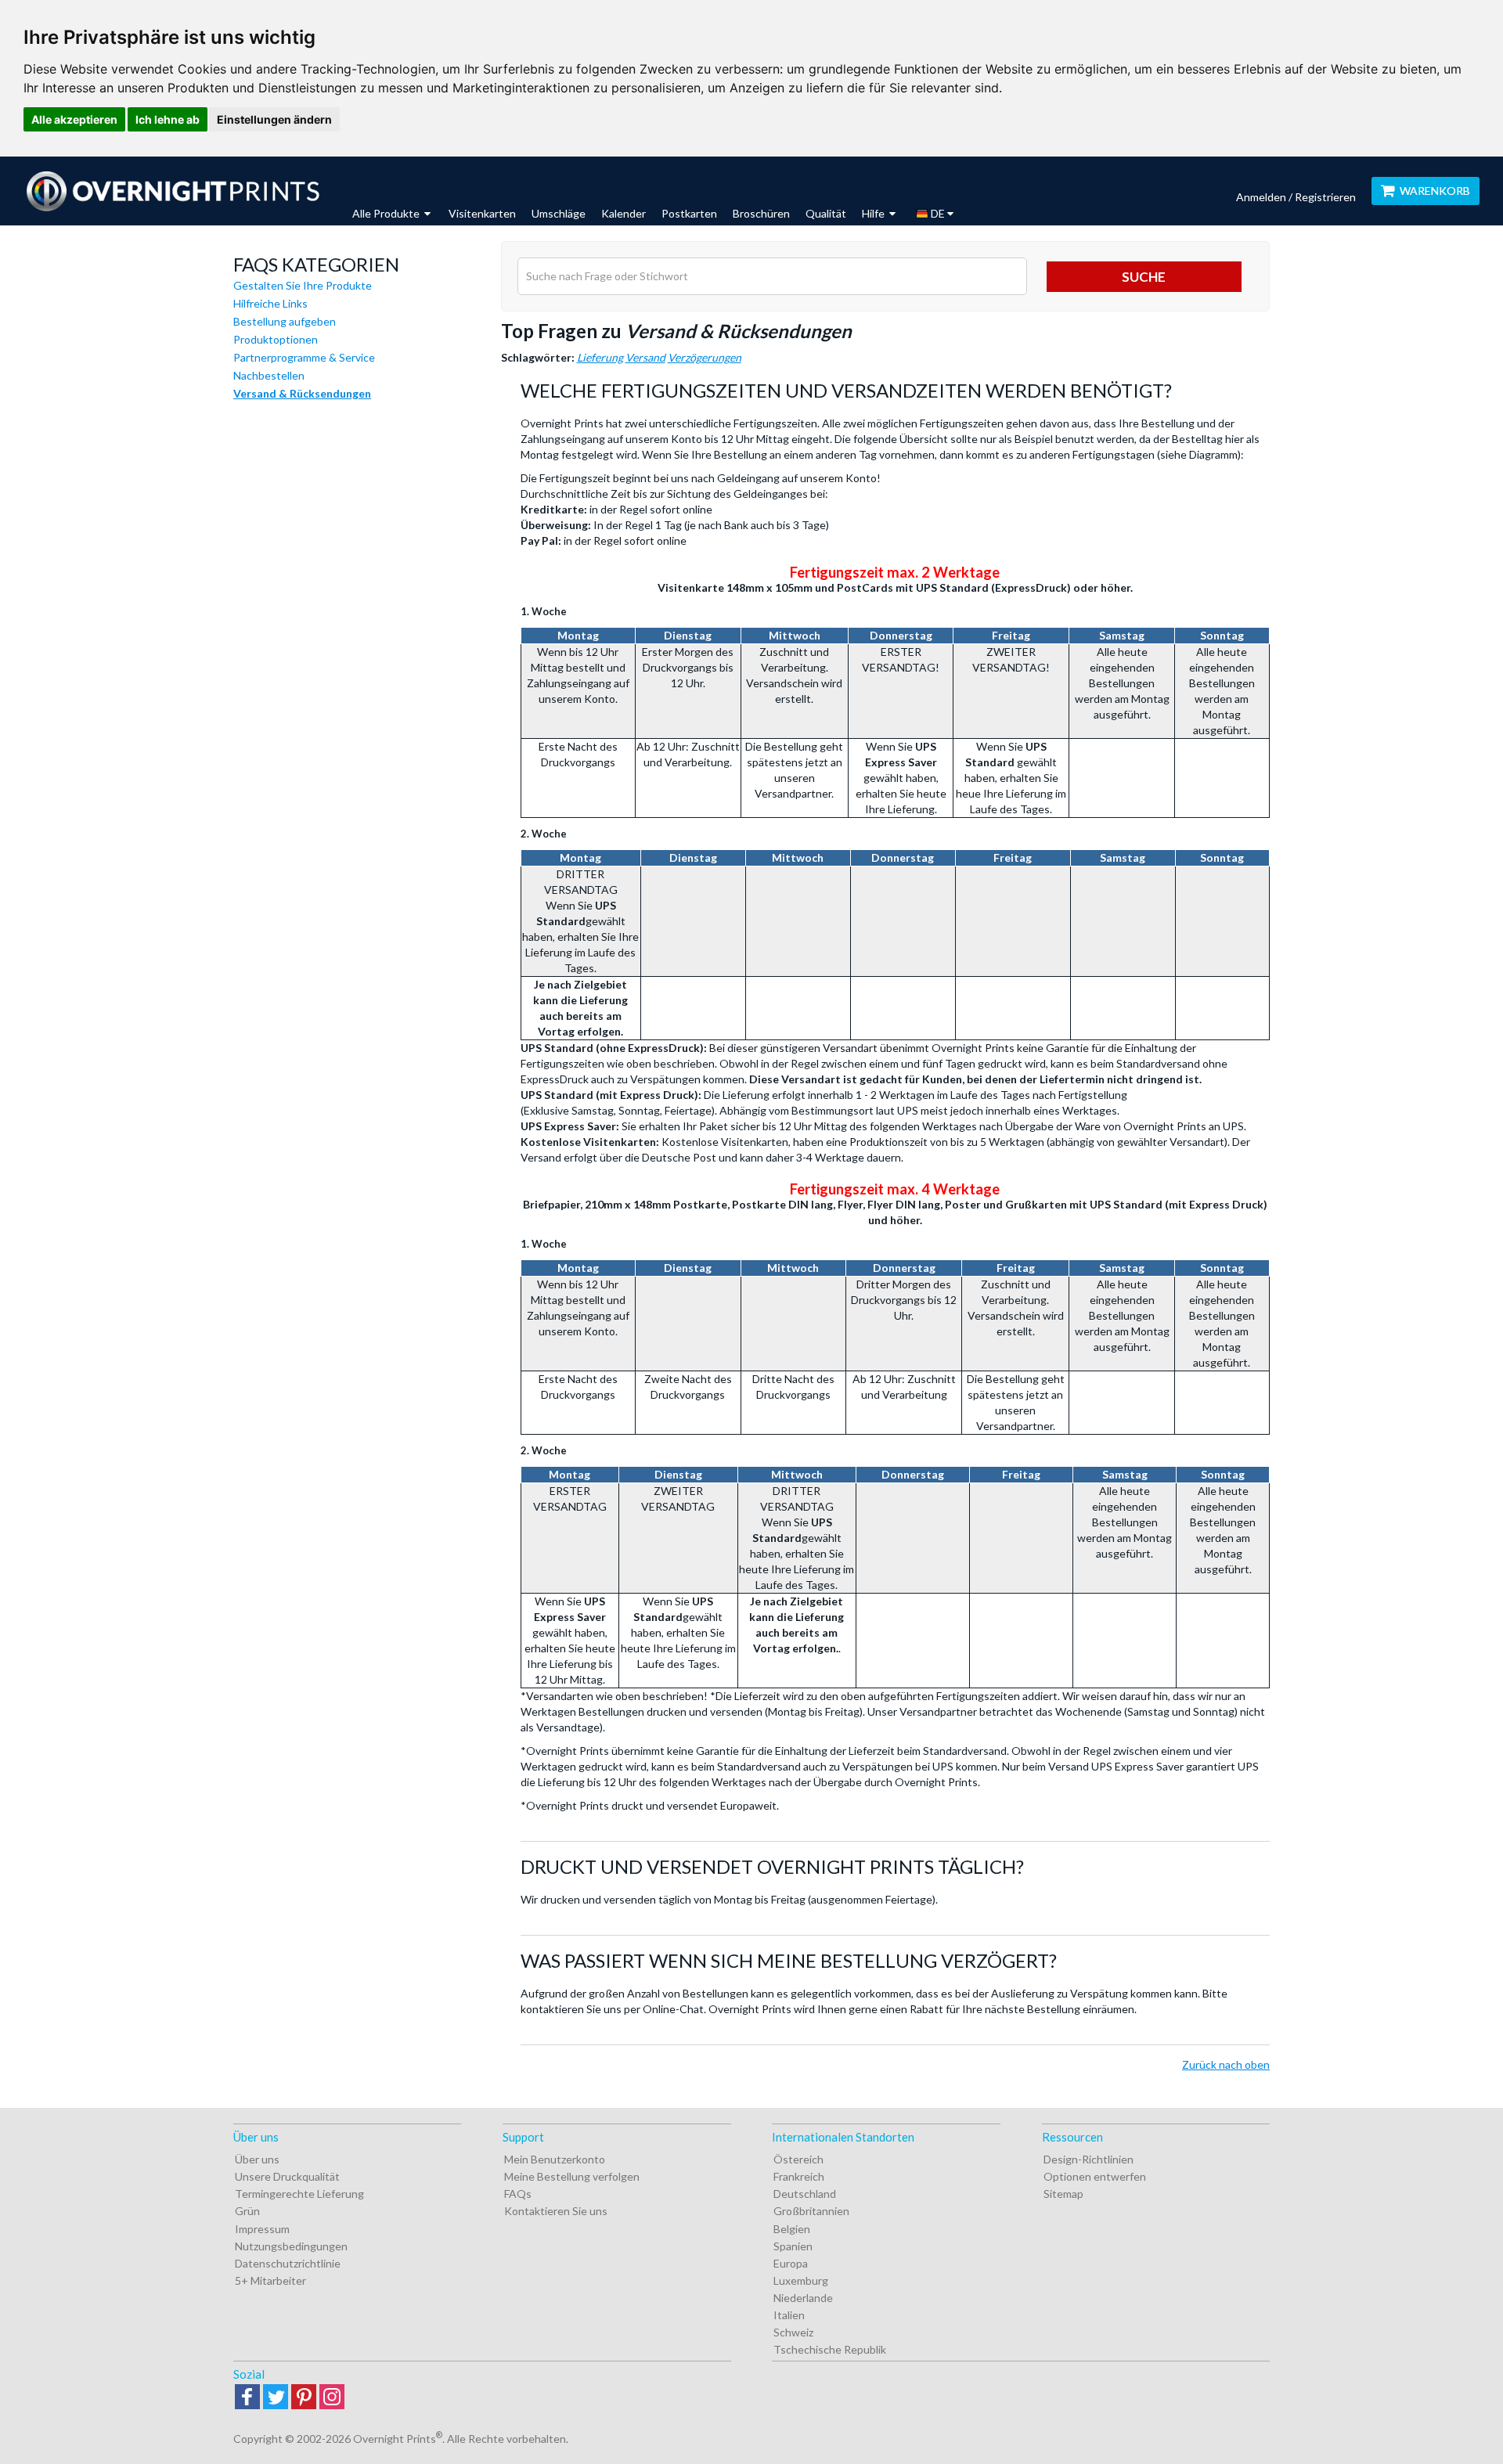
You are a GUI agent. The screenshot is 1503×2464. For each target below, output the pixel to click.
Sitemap (1063, 2194)
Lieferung (600, 357)
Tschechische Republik (830, 2349)
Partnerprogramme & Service (304, 357)
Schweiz (793, 2332)
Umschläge (559, 213)
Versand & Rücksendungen (302, 393)
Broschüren (761, 213)
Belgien (792, 2229)
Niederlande (803, 2298)
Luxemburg (801, 2280)
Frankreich (799, 2176)
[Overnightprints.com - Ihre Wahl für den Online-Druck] (172, 191)
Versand (645, 357)
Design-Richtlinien (1089, 2159)
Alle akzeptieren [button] (74, 119)
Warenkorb (1435, 191)
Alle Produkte (387, 213)
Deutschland (805, 2194)
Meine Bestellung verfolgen (572, 2176)
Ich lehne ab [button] (168, 119)
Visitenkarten (482, 213)
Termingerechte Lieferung (299, 2194)
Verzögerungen (705, 357)
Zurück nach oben (1226, 2064)
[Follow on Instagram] (332, 2398)
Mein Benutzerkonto (555, 2159)
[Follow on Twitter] (276, 2398)
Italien (789, 2315)
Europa (791, 2263)
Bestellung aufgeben (285, 321)
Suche (1144, 277)
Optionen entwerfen (1095, 2176)
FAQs (518, 2194)
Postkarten (689, 213)
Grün (247, 2211)
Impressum (262, 2229)
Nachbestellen (269, 375)
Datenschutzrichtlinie (288, 2263)
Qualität (826, 213)
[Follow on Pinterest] (304, 2398)
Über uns (257, 2159)
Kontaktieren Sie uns (556, 2211)
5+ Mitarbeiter (270, 2280)
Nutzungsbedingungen (291, 2246)
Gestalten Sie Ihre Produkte (303, 285)
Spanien (793, 2246)
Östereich (798, 2159)
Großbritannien (811, 2211)
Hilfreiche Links (270, 303)
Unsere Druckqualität (287, 2176)
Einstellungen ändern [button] (274, 119)
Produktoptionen (276, 339)
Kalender (624, 213)
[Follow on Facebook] (247, 2398)
